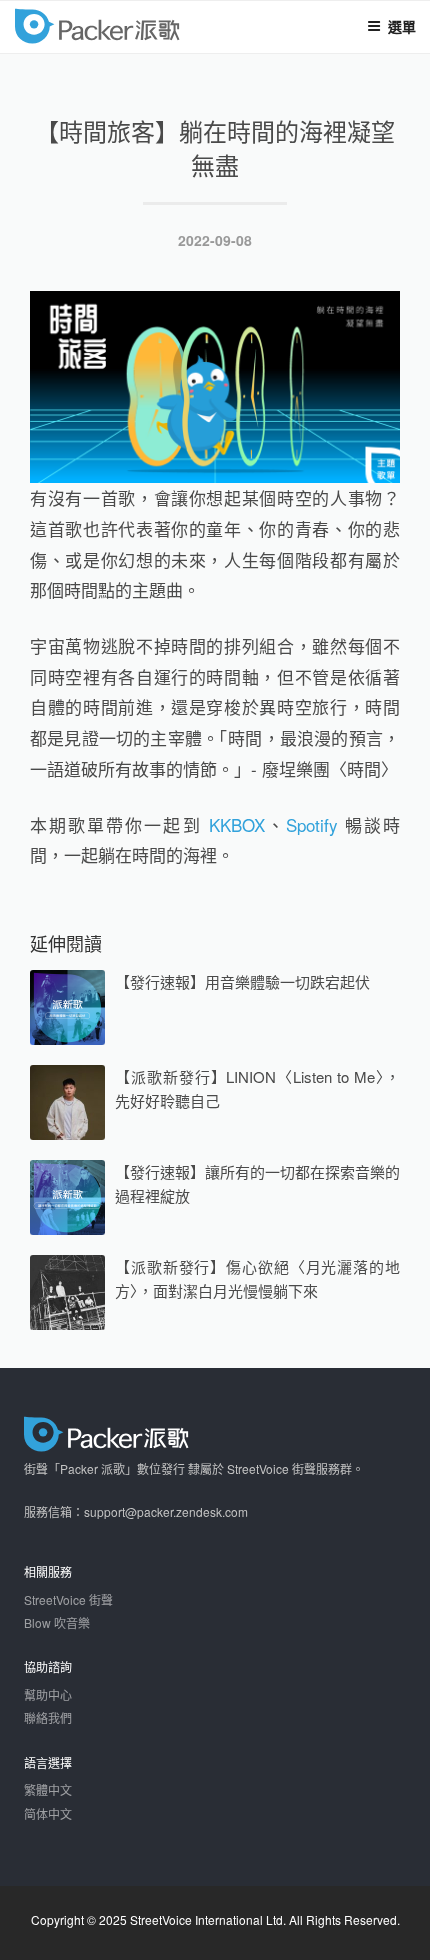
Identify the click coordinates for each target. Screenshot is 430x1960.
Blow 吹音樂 (57, 1622)
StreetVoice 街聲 (68, 1599)
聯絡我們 (48, 1717)
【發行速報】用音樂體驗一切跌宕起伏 (242, 981)
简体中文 (48, 1813)
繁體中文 (48, 1789)
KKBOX (237, 824)
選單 (402, 26)
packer (156, 28)
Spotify (312, 824)
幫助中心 (48, 1694)
